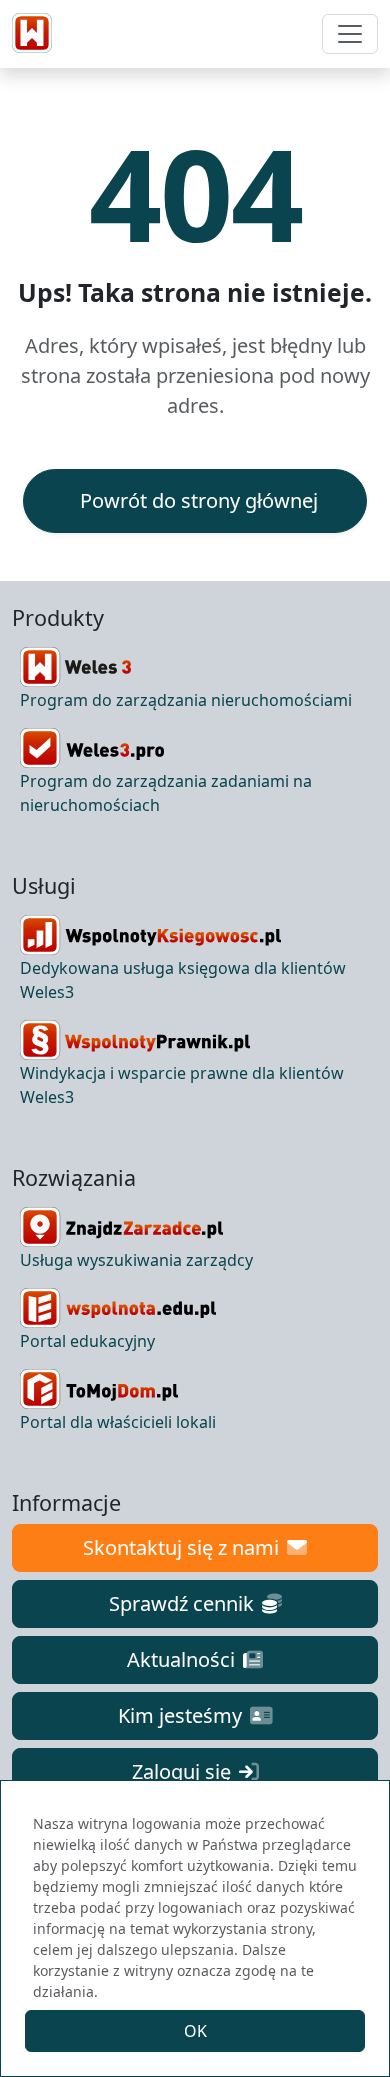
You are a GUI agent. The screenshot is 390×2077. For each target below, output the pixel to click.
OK (195, 2031)
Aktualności (181, 1659)
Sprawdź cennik (181, 1603)
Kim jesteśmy (180, 1715)
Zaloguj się (181, 1771)
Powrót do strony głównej (199, 500)
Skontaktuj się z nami (181, 1547)
